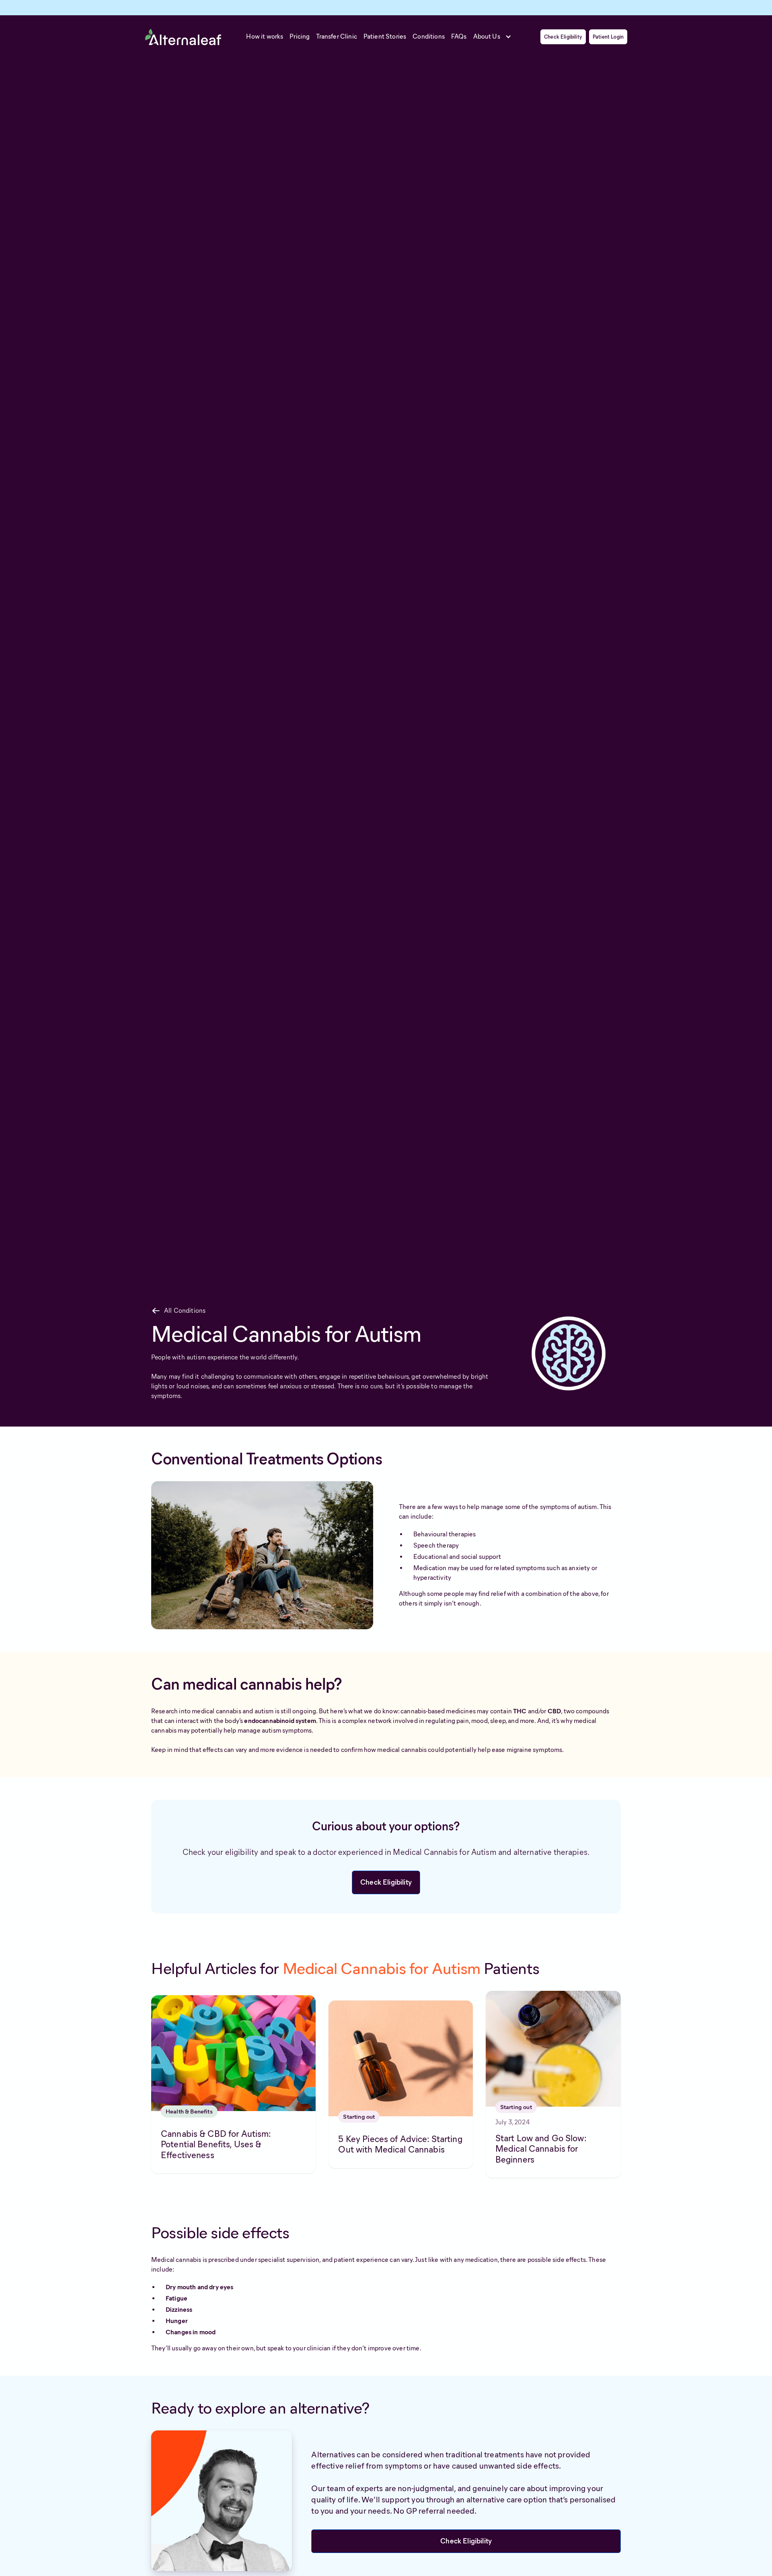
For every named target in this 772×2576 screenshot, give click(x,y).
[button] (495, 37)
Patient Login (608, 37)
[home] (183, 37)
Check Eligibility (563, 37)
